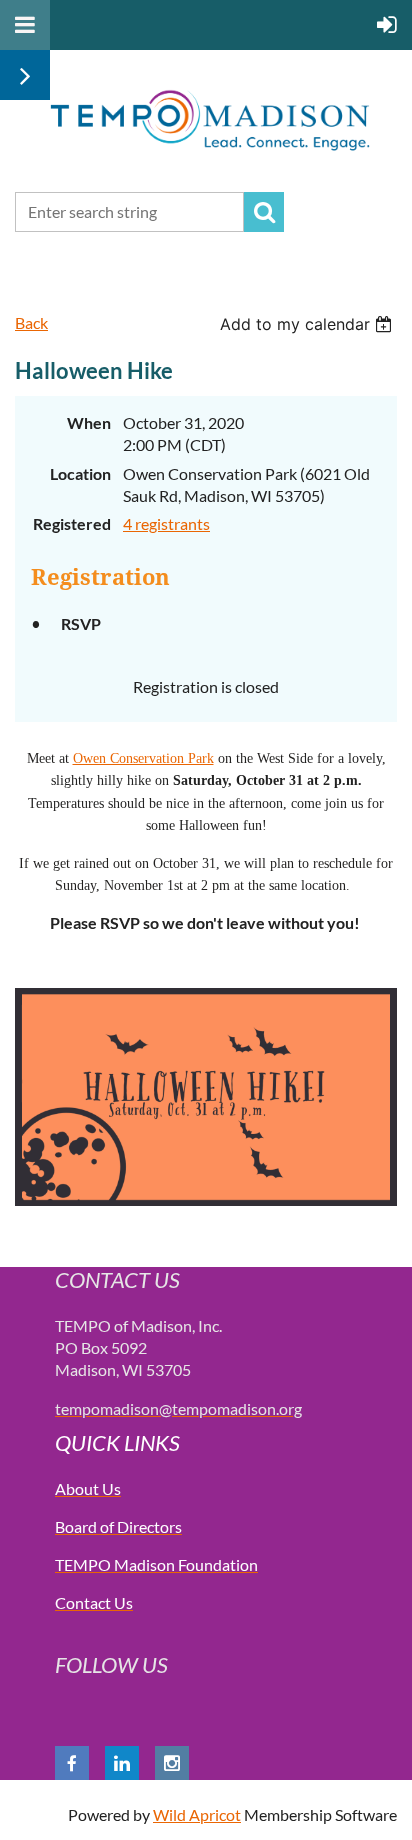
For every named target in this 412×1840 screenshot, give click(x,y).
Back (31, 322)
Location (80, 473)
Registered (72, 523)
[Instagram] (172, 1763)
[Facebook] (72, 1763)
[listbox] (308, 324)
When (89, 422)
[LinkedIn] (122, 1763)
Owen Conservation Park (143, 758)
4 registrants (166, 523)
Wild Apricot (197, 1814)
